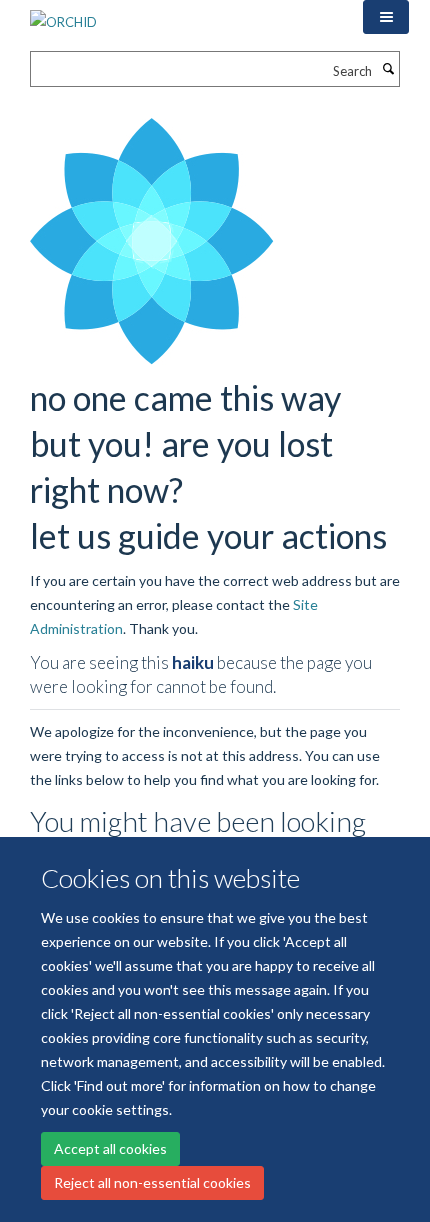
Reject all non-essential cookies (152, 1182)
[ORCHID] (63, 15)
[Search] (388, 69)
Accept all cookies (110, 1148)
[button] (386, 17)
